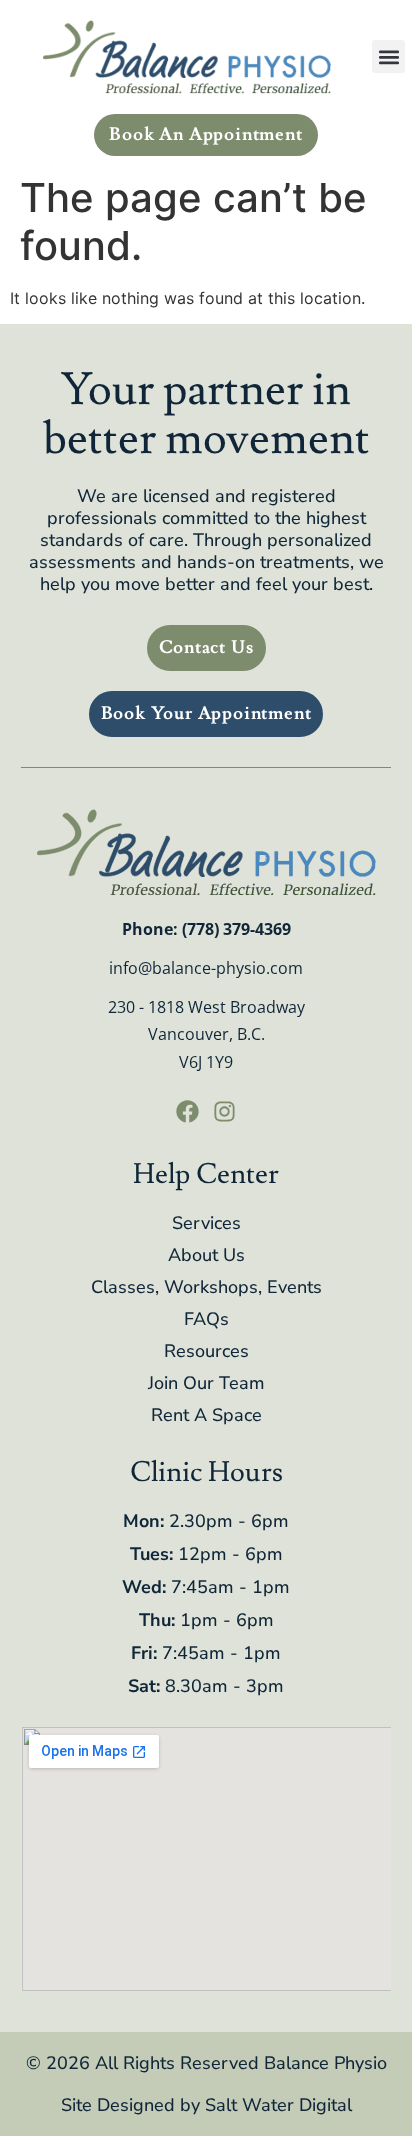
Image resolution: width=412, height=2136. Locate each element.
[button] (388, 56)
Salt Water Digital (278, 2105)
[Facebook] (187, 1112)
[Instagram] (225, 1112)
